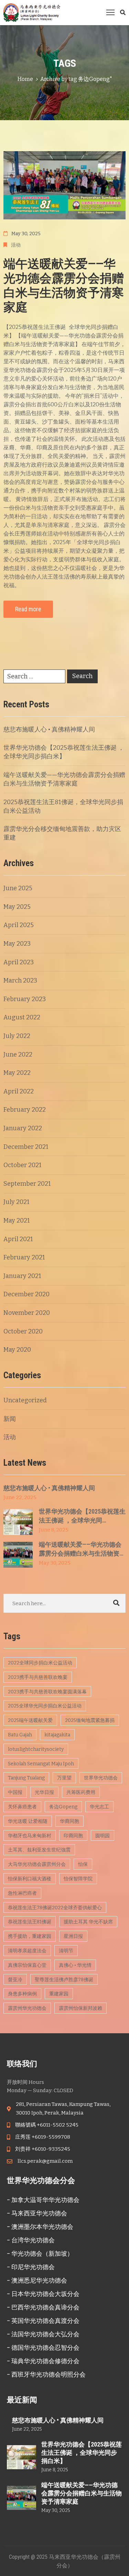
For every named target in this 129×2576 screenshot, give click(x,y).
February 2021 (24, 1257)
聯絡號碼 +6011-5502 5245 (47, 2125)
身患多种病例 (22, 1994)
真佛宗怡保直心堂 (27, 1965)
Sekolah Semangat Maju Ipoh (41, 1764)
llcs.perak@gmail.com (45, 2161)
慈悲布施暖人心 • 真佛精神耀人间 (49, 729)
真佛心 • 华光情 (75, 1965)
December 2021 (26, 1147)
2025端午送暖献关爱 (30, 1720)
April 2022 (19, 1091)
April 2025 (19, 925)
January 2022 (23, 1128)
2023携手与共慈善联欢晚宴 (38, 1677)
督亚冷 (15, 1980)
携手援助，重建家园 (30, 1936)
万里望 (64, 1778)
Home (25, 79)
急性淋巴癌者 (22, 1893)
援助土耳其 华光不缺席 (88, 1922)
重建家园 (59, 1994)
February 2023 (25, 999)
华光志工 (99, 1807)
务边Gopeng (63, 1807)
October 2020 (23, 1331)
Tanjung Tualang (26, 1778)
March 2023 (20, 980)
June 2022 (18, 1055)
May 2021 (17, 1221)
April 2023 (19, 962)
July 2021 (17, 1202)
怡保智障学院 (78, 1879)
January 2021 (22, 1276)
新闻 (10, 1419)
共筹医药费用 (81, 1792)
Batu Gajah (20, 1735)
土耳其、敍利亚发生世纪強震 (39, 1850)
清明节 (66, 1951)
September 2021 (27, 1184)
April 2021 (18, 1239)
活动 (16, 245)
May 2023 (17, 944)
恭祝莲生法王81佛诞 (30, 1922)
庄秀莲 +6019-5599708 (43, 2137)
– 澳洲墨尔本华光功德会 (40, 2227)
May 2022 (17, 1073)
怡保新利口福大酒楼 (30, 1879)
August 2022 (22, 1017)
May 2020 (17, 1350)
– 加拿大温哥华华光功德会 (43, 2200)
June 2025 (18, 888)
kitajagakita (57, 1735)
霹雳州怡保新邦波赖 (80, 2008)
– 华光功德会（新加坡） (40, 2253)
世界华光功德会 (101, 1778)
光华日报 (44, 1792)
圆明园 (103, 1836)
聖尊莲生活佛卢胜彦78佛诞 (64, 1980)
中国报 (15, 1792)
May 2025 (17, 907)
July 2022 (17, 1036)
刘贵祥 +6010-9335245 (43, 2149)
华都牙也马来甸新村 (30, 1836)
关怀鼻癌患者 (22, 1807)
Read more (28, 609)
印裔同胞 (73, 1836)
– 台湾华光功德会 (31, 2240)
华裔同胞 (69, 1821)
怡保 (83, 1864)
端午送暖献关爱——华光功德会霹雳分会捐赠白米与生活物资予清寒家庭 (64, 286)
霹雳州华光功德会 (27, 2008)
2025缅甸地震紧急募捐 (90, 1720)
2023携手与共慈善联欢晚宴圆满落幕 (47, 1692)
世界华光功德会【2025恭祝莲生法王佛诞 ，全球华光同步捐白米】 (82, 2453)
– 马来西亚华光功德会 (37, 2213)
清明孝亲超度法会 (27, 1951)
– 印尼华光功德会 (31, 2267)
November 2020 (27, 1313)
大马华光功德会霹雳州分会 (37, 1864)
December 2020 (26, 1294)
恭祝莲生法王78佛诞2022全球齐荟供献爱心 (55, 1908)
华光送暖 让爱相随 (28, 1821)
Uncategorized (25, 1400)
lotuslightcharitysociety (36, 1749)
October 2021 (23, 1165)
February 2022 (25, 1110)
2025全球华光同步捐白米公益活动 (45, 1706)
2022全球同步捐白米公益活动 (40, 1663)
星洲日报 (73, 1936)
